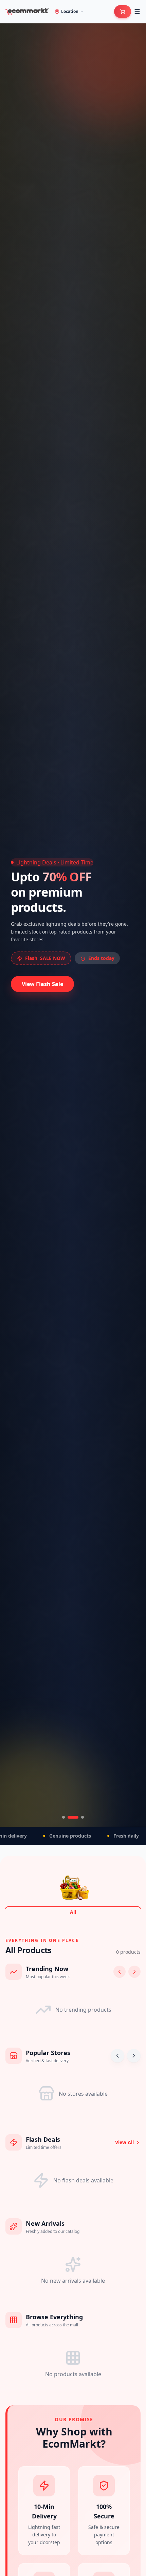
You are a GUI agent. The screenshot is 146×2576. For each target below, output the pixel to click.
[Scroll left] (120, 1972)
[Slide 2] (69, 1817)
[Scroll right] (134, 1972)
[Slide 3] (78, 1817)
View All (124, 2142)
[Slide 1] (63, 1817)
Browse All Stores (45, 973)
